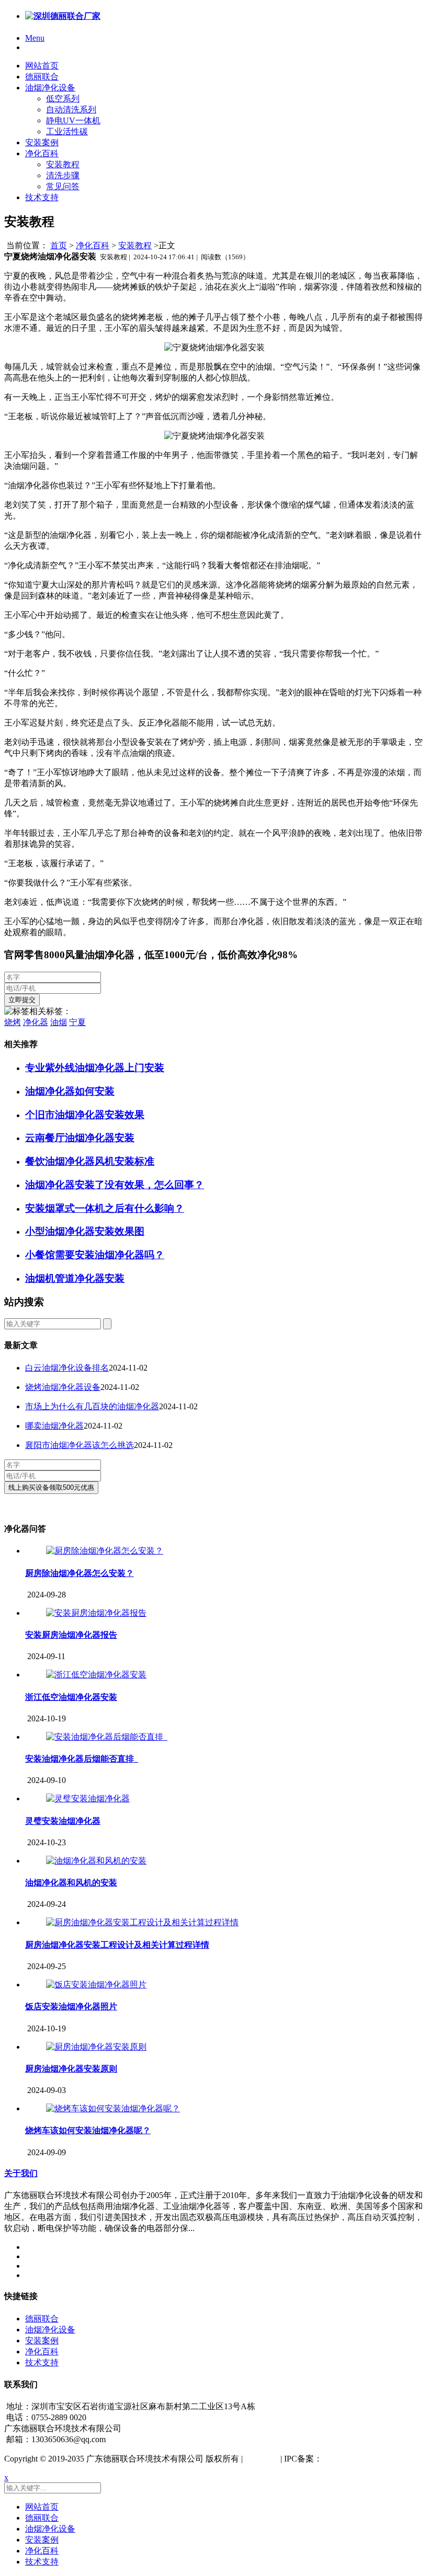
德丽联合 (42, 77)
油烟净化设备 (50, 88)
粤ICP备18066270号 (358, 2459)
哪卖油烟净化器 (54, 1426)
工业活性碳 (67, 131)
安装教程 (63, 164)
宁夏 (77, 1022)
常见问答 (63, 186)
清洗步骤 (63, 175)
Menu (35, 38)
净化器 (36, 1022)
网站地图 (262, 2459)
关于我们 (21, 2173)
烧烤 (13, 1022)
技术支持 (42, 197)
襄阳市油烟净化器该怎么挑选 (80, 1445)
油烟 (59, 1022)
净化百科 (42, 153)
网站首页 (42, 66)
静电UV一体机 (73, 120)
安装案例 (42, 142)
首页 (59, 245)
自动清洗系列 (71, 110)
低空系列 (63, 99)
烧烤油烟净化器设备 (63, 1387)
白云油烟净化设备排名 (67, 1368)
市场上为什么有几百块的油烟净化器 (92, 1406)
